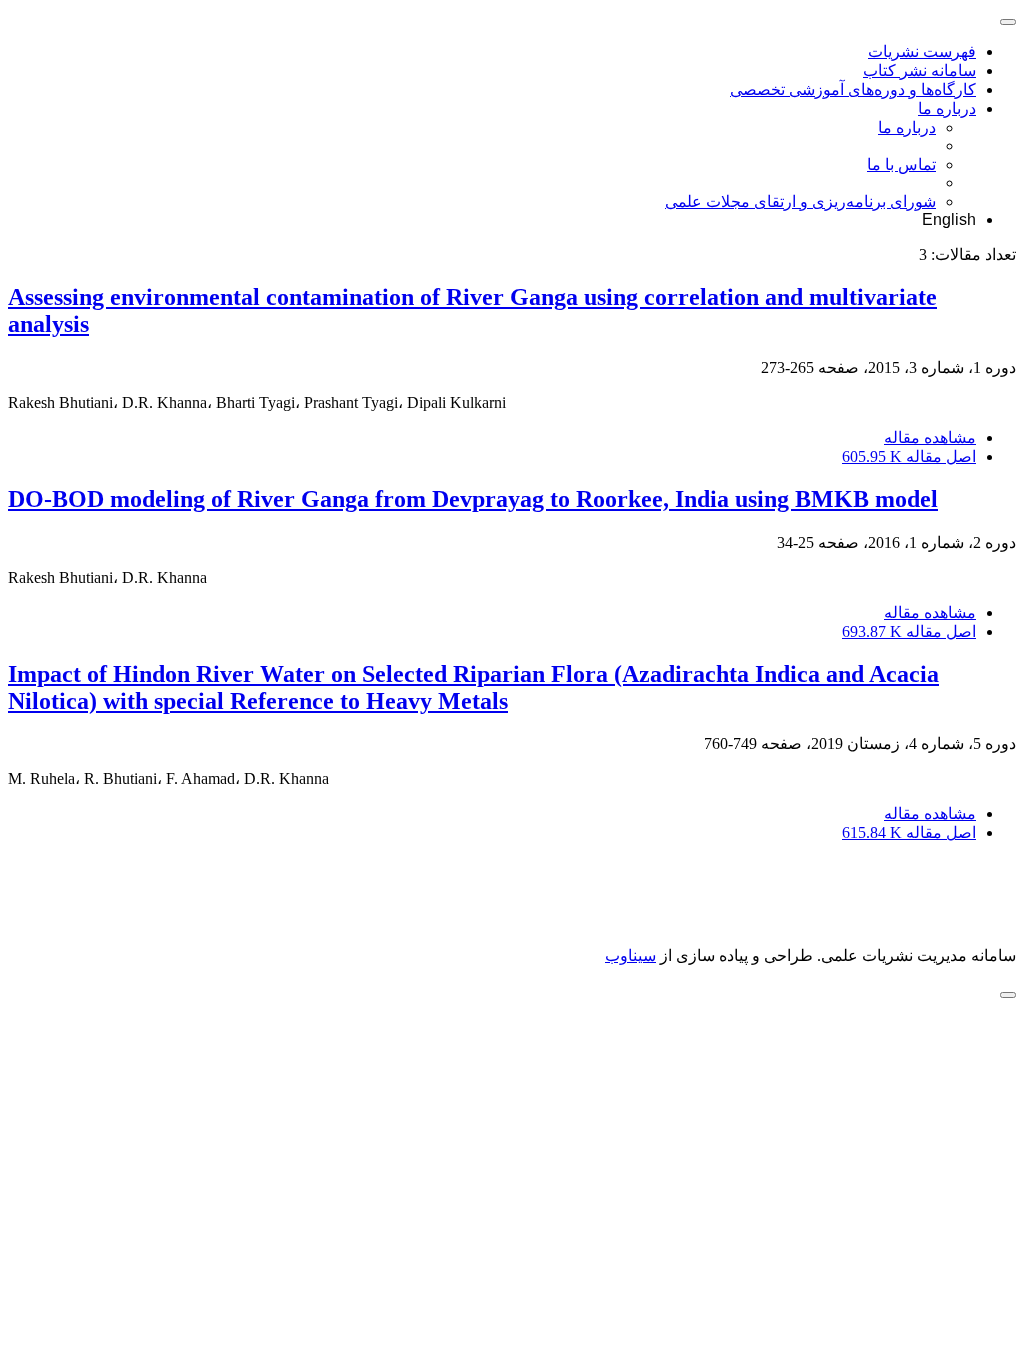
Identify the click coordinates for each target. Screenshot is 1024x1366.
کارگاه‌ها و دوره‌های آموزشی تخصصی (853, 89)
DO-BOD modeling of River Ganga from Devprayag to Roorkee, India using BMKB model (473, 499)
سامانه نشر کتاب (919, 70)
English (949, 219)
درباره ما (947, 108)
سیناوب (630, 955)
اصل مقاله (909, 456)
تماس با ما (901, 164)
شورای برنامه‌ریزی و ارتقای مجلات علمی (800, 201)
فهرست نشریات (922, 51)
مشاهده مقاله (930, 437)
